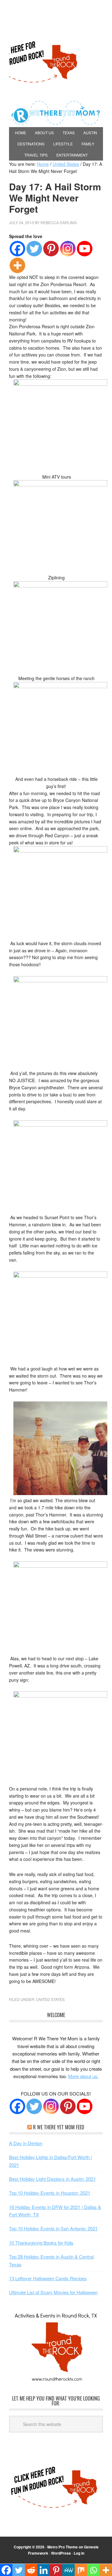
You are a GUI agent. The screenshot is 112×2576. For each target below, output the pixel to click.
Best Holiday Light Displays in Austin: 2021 (52, 2179)
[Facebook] (17, 249)
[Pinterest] (51, 249)
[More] (17, 265)
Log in (79, 2553)
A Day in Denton (26, 2143)
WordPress (61, 2553)
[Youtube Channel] (85, 2106)
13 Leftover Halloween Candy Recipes (48, 2278)
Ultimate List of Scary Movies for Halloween (53, 2292)
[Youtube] (85, 249)
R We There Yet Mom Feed (59, 2127)
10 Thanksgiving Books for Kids (41, 2243)
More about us (83, 2076)
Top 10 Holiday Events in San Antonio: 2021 (53, 2228)
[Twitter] (34, 249)
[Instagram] (68, 249)
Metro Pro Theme (63, 2547)
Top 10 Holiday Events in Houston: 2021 (50, 2193)
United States (50, 1999)
